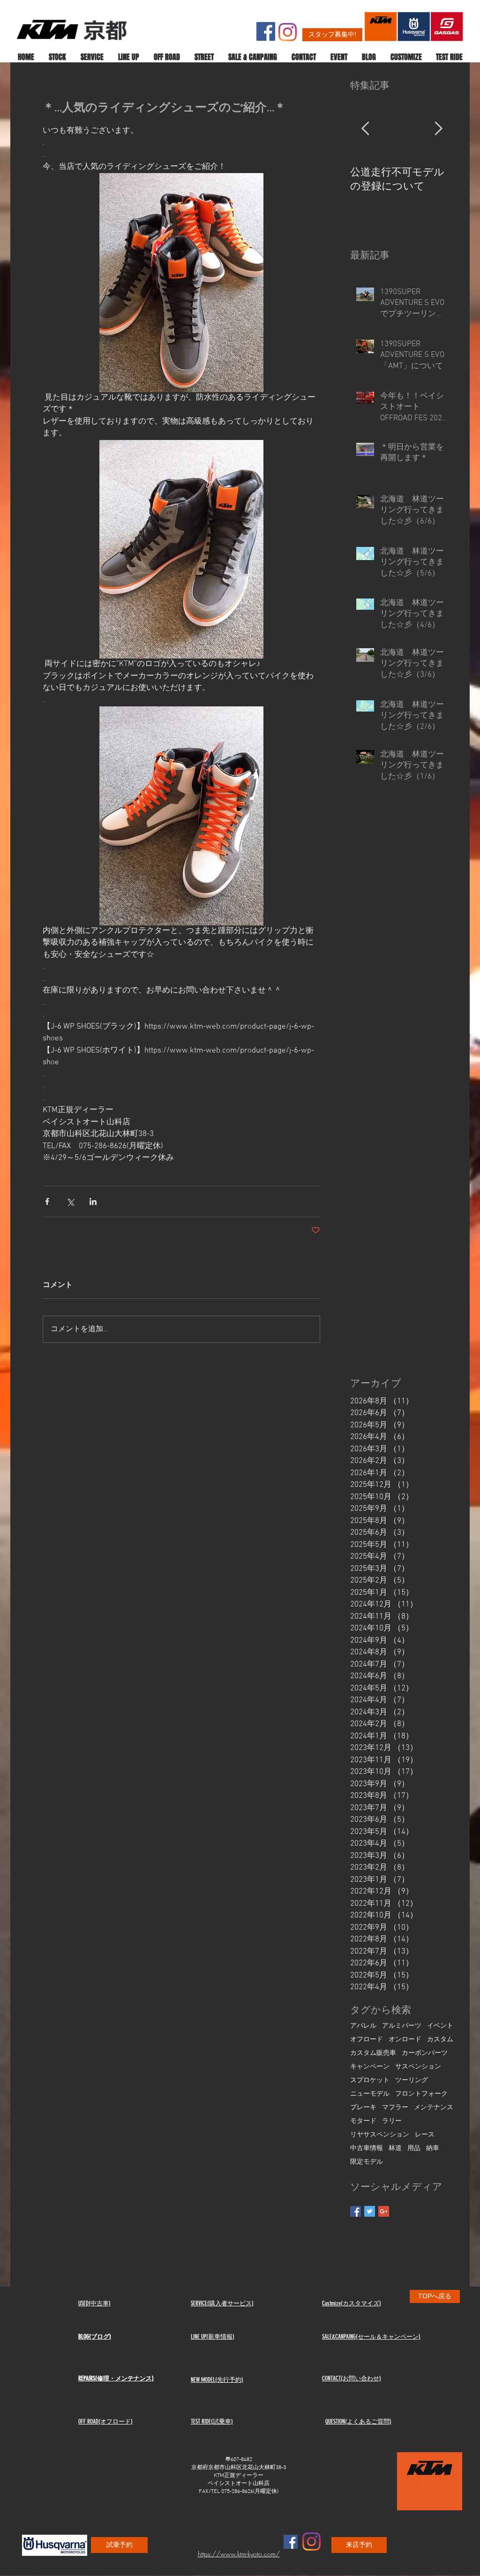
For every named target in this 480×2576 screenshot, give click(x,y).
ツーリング (412, 2080)
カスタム (440, 2040)
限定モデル (367, 2162)
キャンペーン (370, 2067)
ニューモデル (370, 2094)
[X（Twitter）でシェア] (70, 1201)
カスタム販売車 (373, 2053)
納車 (433, 2148)
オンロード (405, 2040)
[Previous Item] (365, 129)
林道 (395, 2148)
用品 (414, 2148)
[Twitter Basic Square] (370, 2211)
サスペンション (418, 2067)
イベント (440, 2026)
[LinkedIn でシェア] (93, 1201)
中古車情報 (367, 2148)
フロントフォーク (421, 2094)
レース (425, 2135)
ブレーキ (363, 2108)
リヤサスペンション (380, 2135)
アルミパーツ (402, 2026)
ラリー (392, 2121)
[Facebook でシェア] (47, 1201)
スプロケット (370, 2080)
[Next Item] (438, 129)
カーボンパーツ (425, 2053)
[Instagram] (288, 32)
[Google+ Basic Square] (384, 2211)
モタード (363, 2121)
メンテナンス (434, 2108)
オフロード (367, 2040)
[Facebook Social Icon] (266, 31)
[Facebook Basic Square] (356, 2211)
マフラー (395, 2108)
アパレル (363, 2026)
